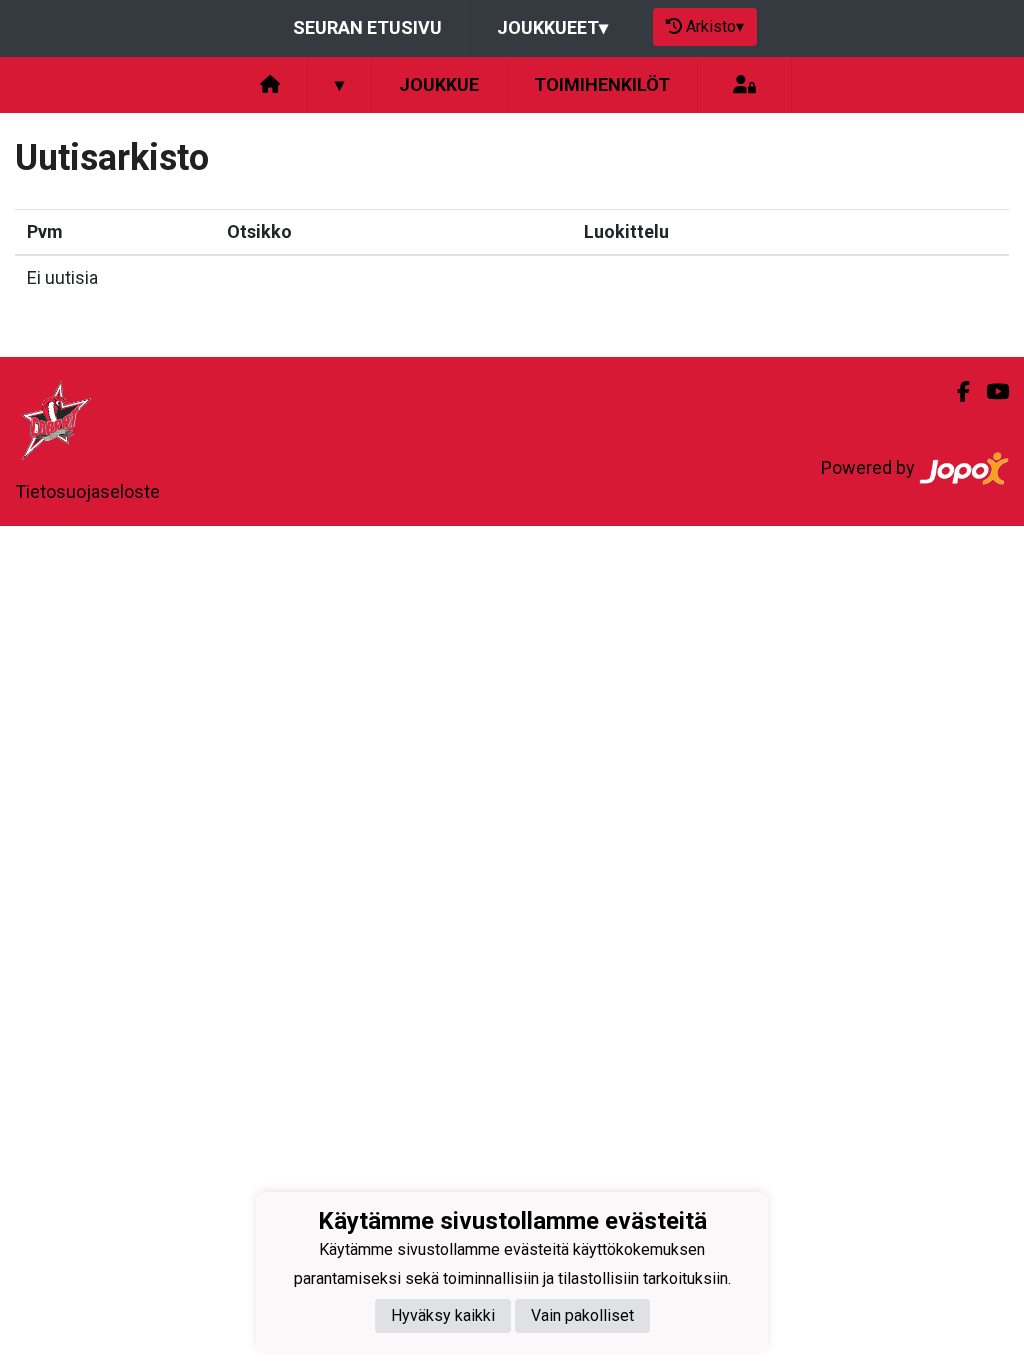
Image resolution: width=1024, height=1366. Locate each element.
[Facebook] (955, 392)
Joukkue (439, 84)
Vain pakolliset (582, 1315)
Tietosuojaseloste (87, 491)
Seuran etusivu (367, 27)
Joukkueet (552, 27)
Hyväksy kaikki (443, 1315)
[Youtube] (989, 392)
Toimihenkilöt (602, 84)
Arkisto (715, 26)
